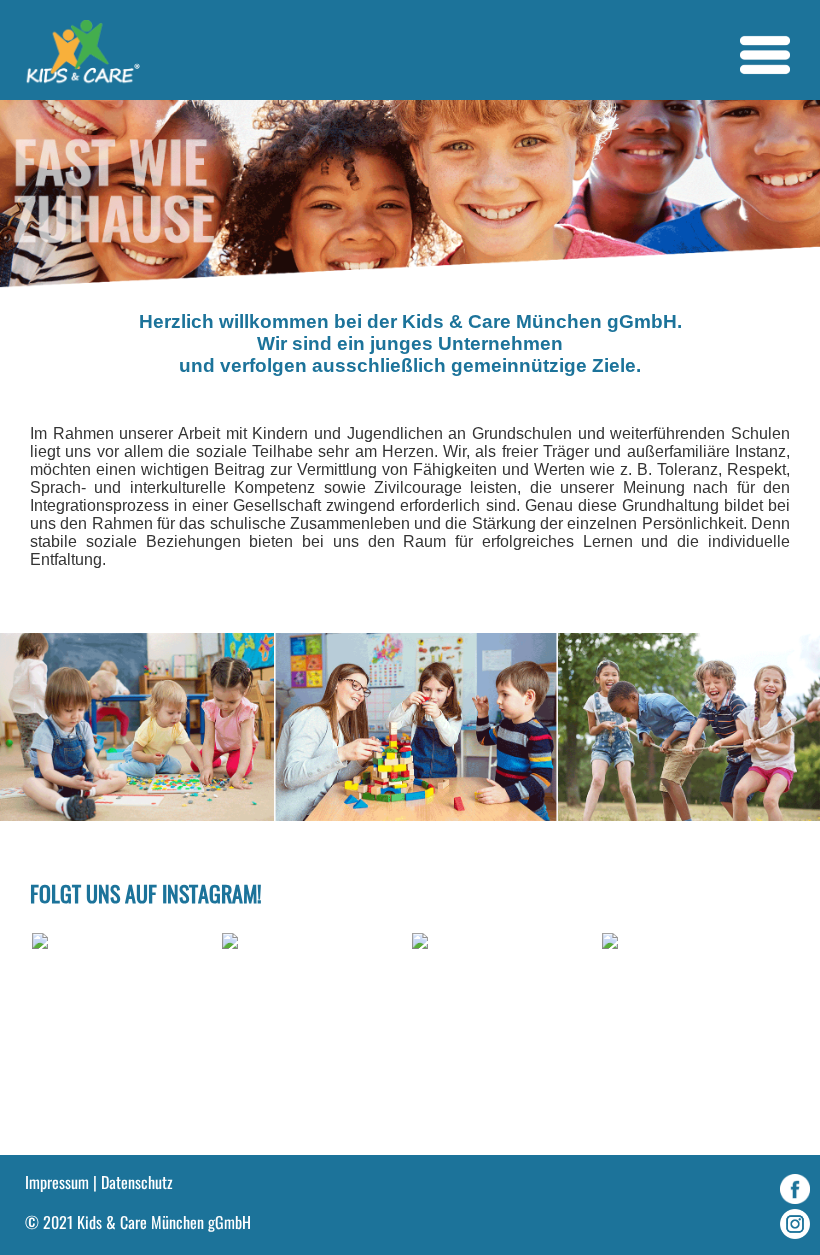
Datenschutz (137, 1182)
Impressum (57, 1182)
